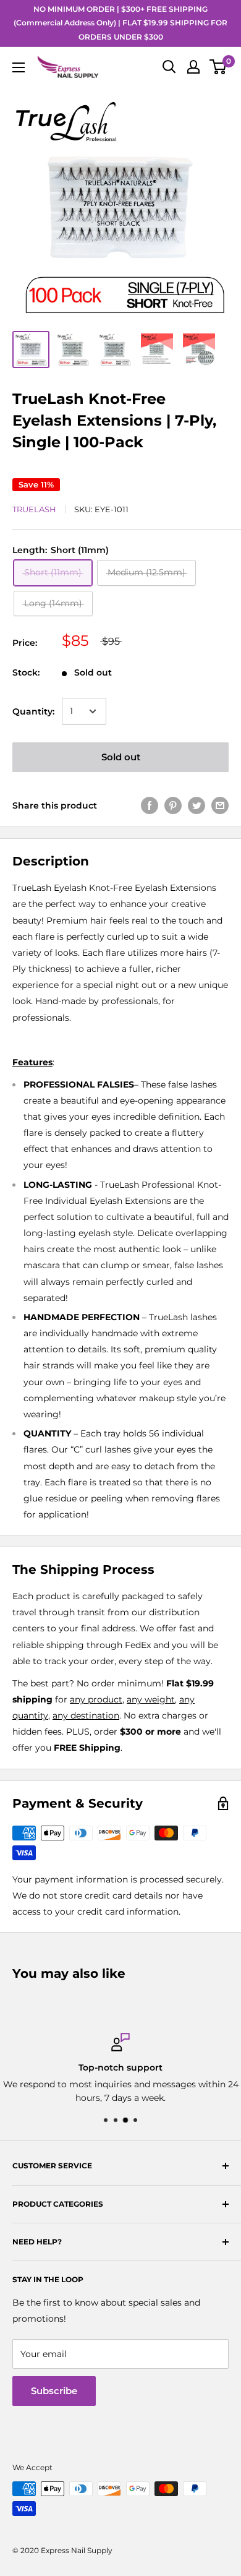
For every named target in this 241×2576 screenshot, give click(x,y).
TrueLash (34, 509)
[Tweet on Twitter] (197, 805)
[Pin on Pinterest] (173, 805)
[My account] (193, 67)
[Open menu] (19, 67)
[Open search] (169, 67)
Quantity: (33, 711)
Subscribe (54, 2391)
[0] (218, 67)
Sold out (121, 757)
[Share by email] (220, 805)
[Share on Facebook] (150, 805)
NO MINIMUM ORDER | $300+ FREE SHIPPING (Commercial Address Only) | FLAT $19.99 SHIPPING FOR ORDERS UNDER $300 (120, 23)
